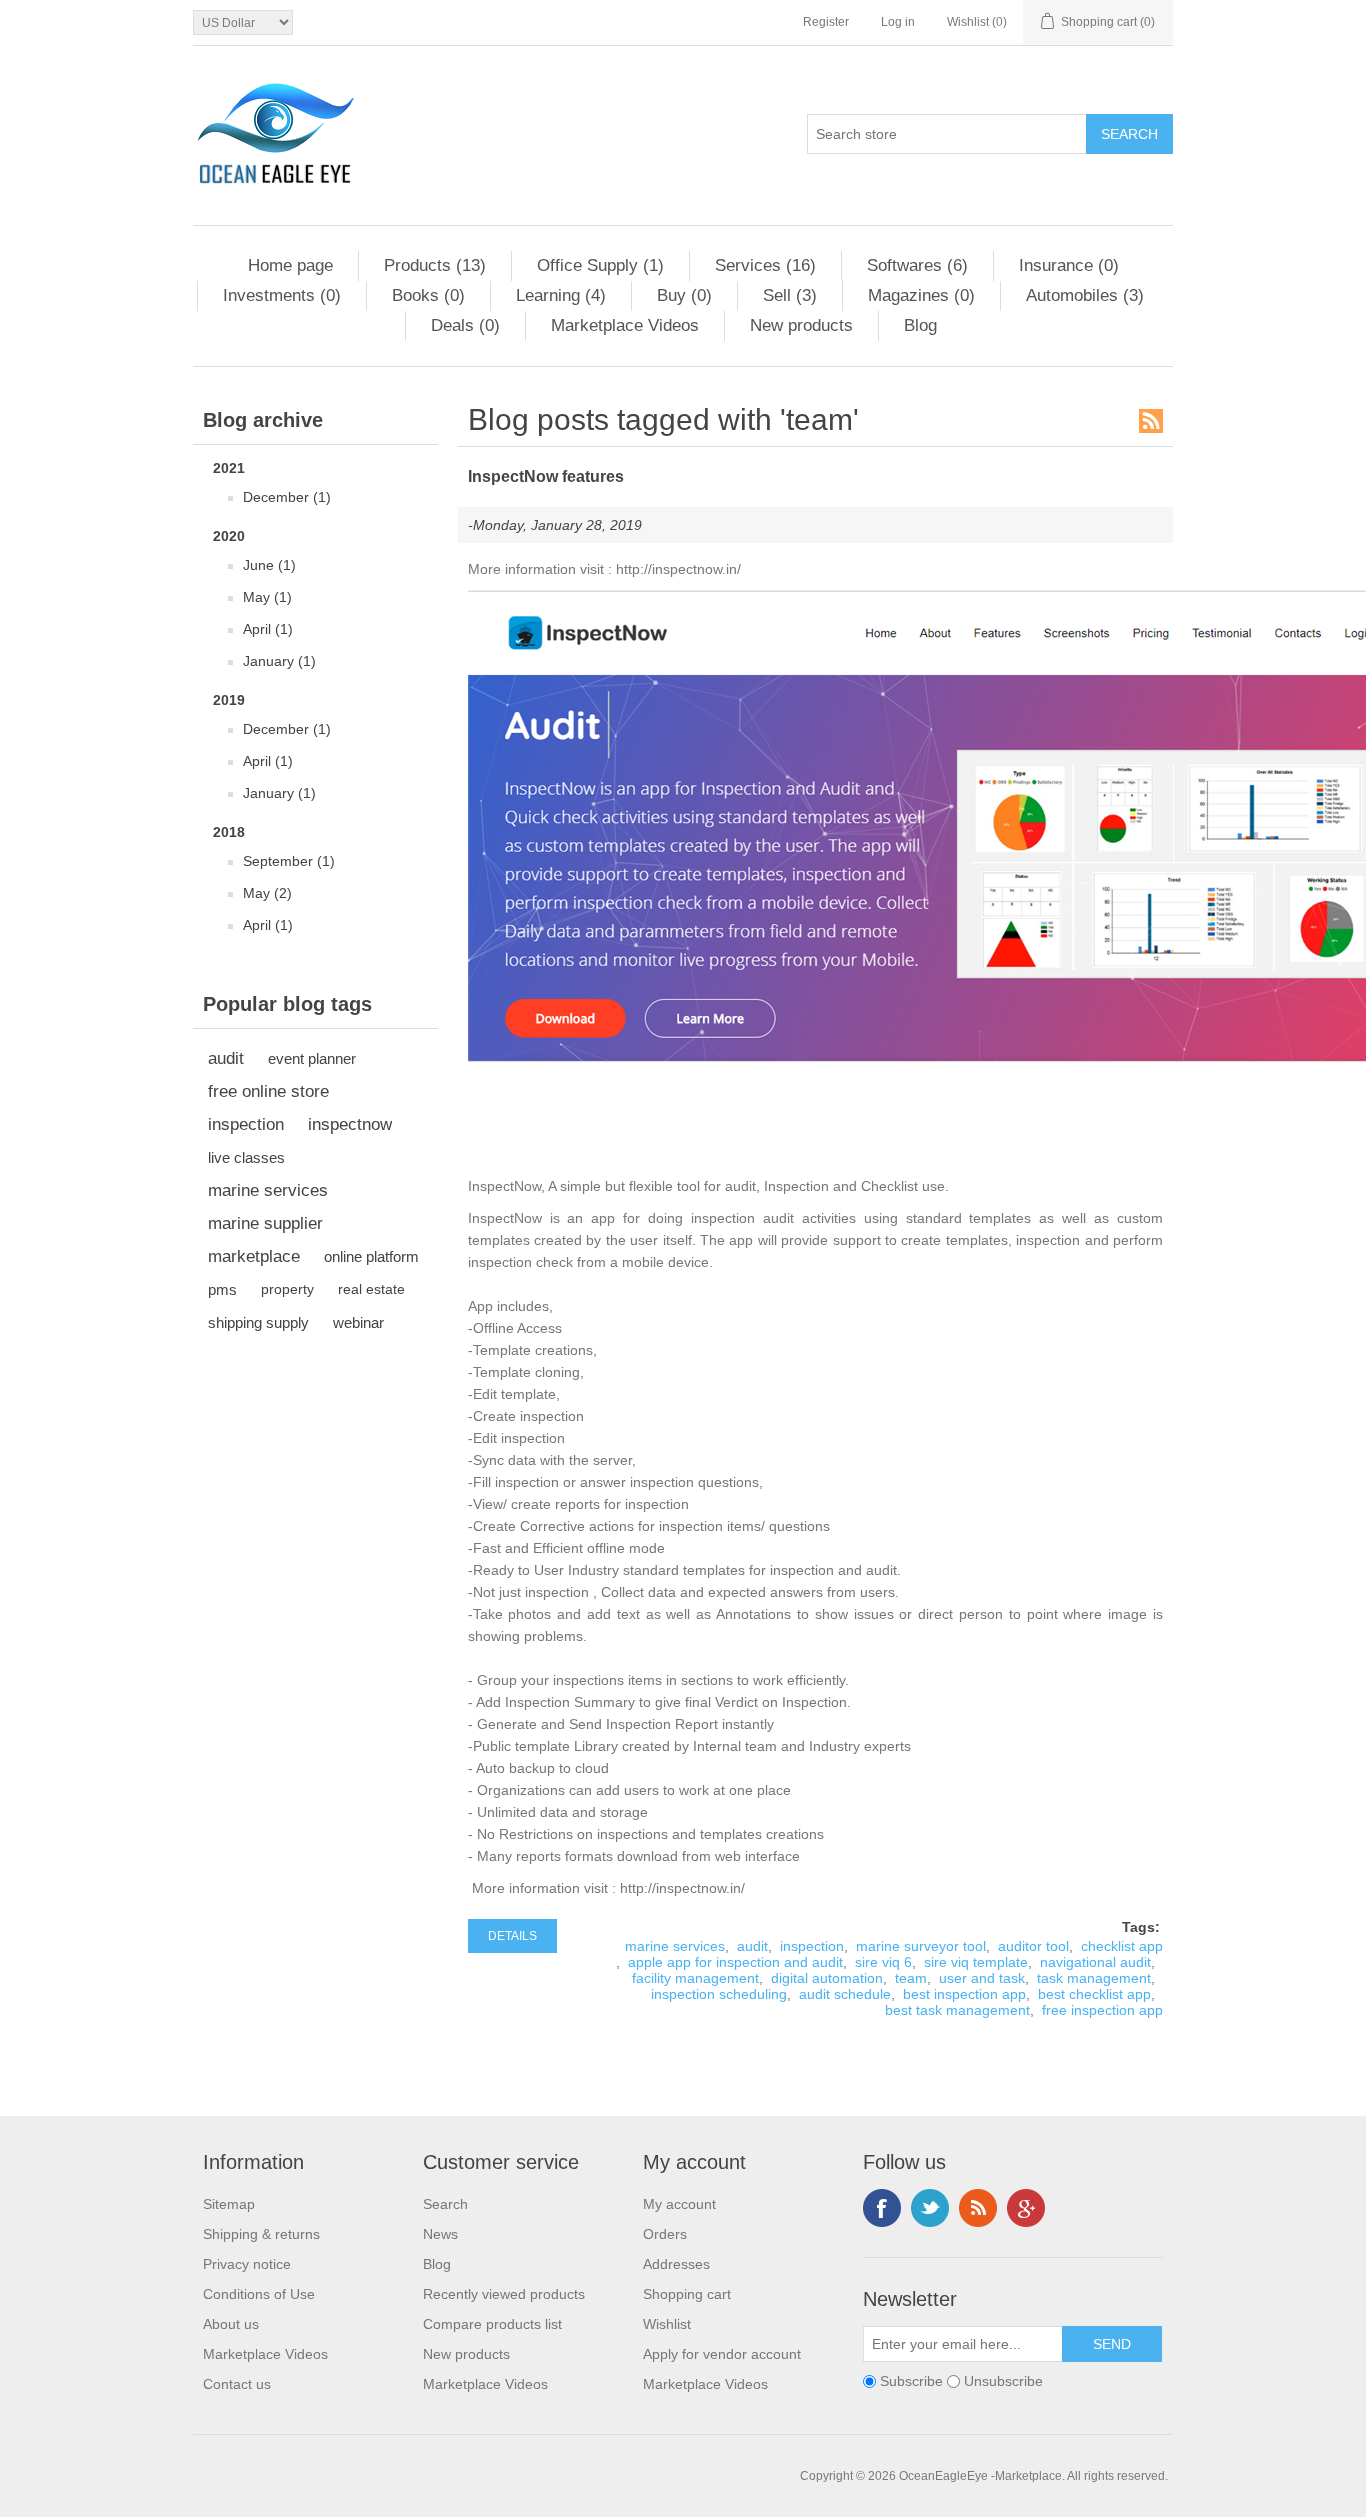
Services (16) (765, 265)
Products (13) (435, 265)
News (440, 2234)
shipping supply (258, 1322)
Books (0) (428, 295)
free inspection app (1102, 2010)
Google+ (1026, 2208)
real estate (371, 1289)
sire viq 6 (883, 1962)
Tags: (1141, 1927)
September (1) (289, 861)
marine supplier (265, 1223)
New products (801, 325)
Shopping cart (687, 2294)
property (287, 1289)
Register (826, 22)
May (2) (267, 893)
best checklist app (1094, 1994)
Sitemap (229, 2204)
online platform (371, 1256)
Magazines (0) (921, 295)
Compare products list (492, 2324)
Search (445, 2204)
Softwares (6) (917, 265)
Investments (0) (282, 295)
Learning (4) (561, 295)
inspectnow (350, 1124)
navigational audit (1095, 1962)
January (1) (279, 661)
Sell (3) (790, 295)
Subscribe (911, 2381)
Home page (290, 265)
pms (222, 1289)
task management (1094, 1978)
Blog (920, 325)
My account (679, 2204)
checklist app (1122, 1946)
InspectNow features (546, 476)
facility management (695, 1978)
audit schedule (845, 1994)
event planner (312, 1058)
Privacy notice (247, 2264)
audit (226, 1058)
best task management (957, 2010)
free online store (268, 1091)
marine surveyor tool (921, 1946)
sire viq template (976, 1962)
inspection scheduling (719, 1994)
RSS (1151, 421)
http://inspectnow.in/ (676, 569)
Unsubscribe (1003, 2381)
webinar (358, 1322)
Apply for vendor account (722, 2354)
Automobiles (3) (1085, 295)
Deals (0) (465, 325)
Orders (665, 2234)
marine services (268, 1190)
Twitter (930, 2208)
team (911, 1978)
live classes (246, 1157)
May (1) (267, 597)
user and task (982, 1978)
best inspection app (964, 1994)
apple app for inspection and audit (735, 1962)
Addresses (676, 2264)
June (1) (269, 565)
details (512, 1936)
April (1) (268, 629)
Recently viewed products (504, 2294)
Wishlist (667, 2324)
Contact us (237, 2384)
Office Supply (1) (600, 265)
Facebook (882, 2208)
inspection (246, 1124)
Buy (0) (684, 295)
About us (231, 2324)
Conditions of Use (259, 2294)
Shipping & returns (261, 2234)
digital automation (827, 1978)
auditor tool (1033, 1946)
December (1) (287, 497)
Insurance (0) (1069, 265)
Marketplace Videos (625, 325)
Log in (898, 22)
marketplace (254, 1256)
